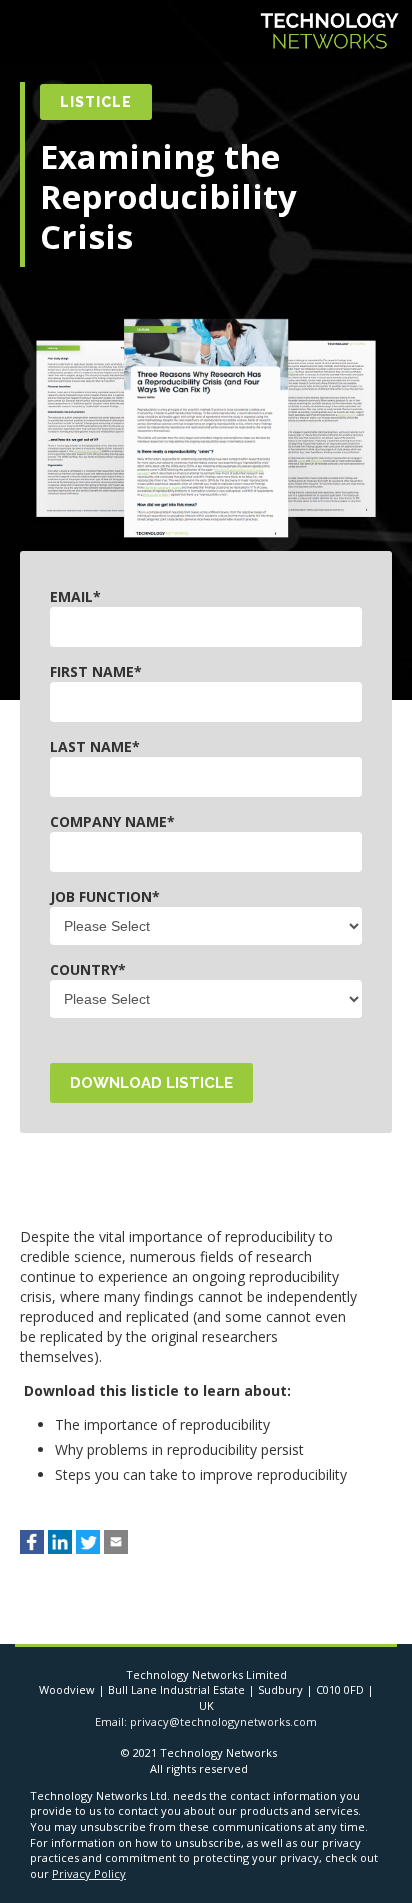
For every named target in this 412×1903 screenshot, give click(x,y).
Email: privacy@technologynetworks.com (206, 1721)
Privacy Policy (89, 1873)
